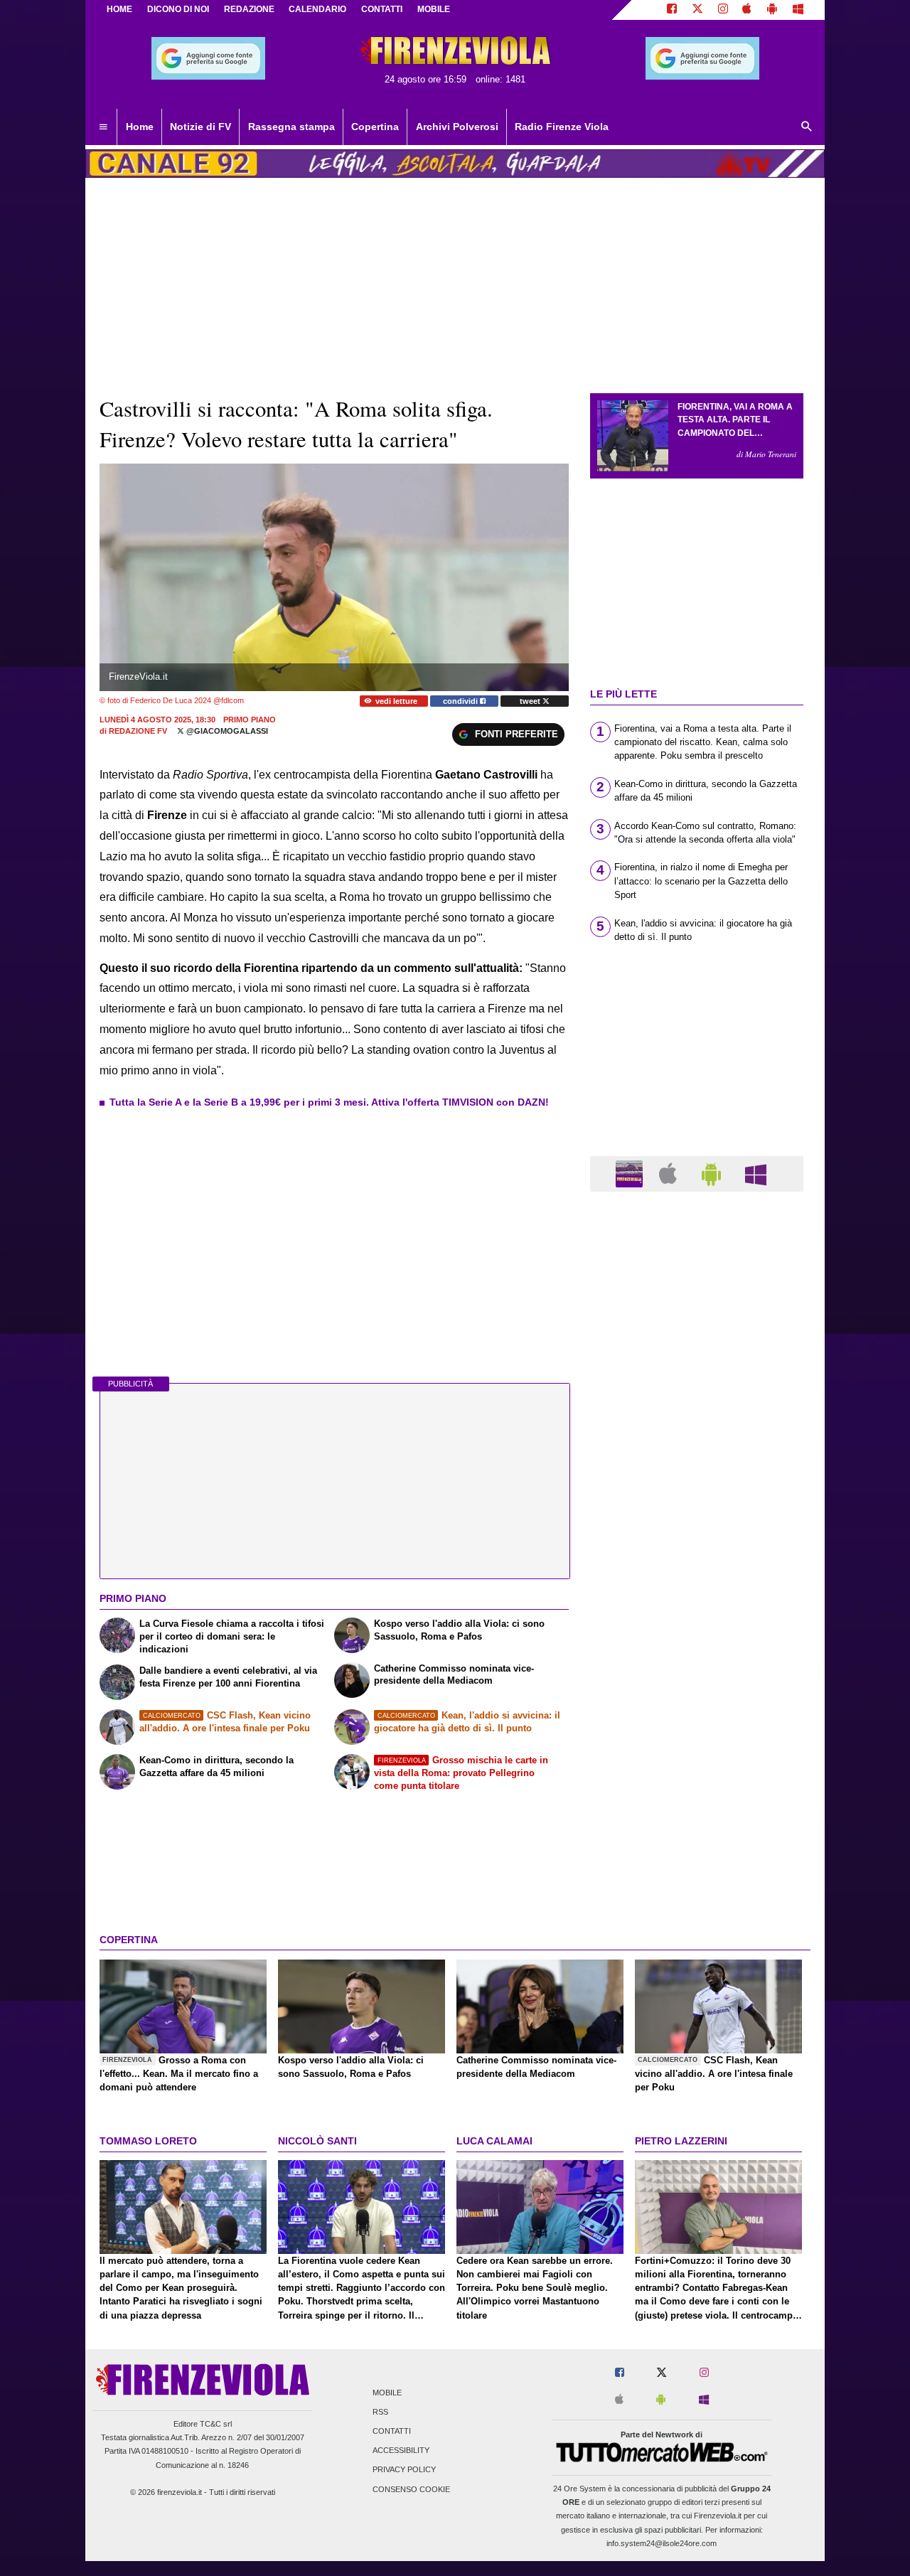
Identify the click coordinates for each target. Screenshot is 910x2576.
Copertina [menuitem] (375, 127)
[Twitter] (697, 10)
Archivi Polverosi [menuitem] (457, 127)
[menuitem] (103, 127)
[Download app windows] (798, 10)
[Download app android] (772, 10)
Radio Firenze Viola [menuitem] (562, 127)
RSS (380, 2412)
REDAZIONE (249, 9)
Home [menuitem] (140, 127)
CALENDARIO (317, 9)
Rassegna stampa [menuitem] (291, 127)
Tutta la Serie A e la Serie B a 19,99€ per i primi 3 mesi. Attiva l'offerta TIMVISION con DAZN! (329, 1102)
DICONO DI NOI (178, 9)
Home (119, 9)
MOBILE (434, 9)
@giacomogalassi (226, 731)
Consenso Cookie (411, 2489)
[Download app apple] (748, 10)
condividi (461, 701)
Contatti (392, 2431)
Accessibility (401, 2451)
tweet (531, 701)
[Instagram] (723, 10)
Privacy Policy (404, 2470)
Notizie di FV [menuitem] (200, 127)
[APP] (631, 1173)
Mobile (387, 2393)
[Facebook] (672, 10)
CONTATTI (382, 9)
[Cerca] (807, 127)
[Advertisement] (697, 1754)
